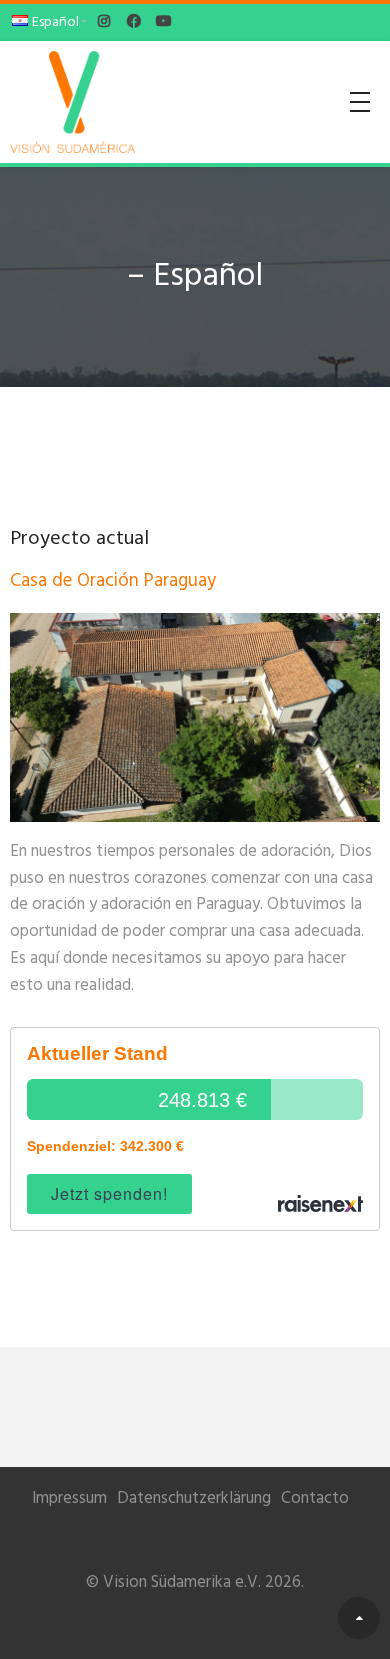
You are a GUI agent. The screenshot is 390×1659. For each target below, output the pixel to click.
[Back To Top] (359, 1618)
